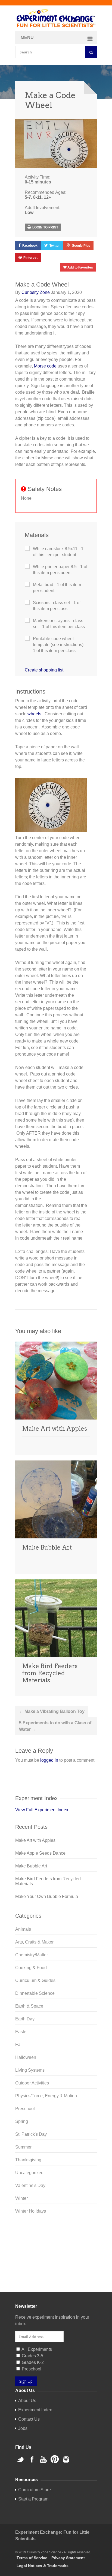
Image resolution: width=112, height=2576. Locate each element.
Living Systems (30, 2070)
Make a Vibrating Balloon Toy (52, 1711)
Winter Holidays (31, 2211)
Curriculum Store (32, 2279)
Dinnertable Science (35, 1993)
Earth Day (25, 2019)
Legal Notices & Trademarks (43, 2566)
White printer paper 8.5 (55, 567)
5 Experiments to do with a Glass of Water (55, 1726)
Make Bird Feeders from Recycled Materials (50, 1673)
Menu (27, 37)
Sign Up (26, 2381)
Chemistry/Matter (32, 1955)
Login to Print (45, 227)
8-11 (37, 197)
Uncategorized (29, 2173)
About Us (27, 2401)
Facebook (30, 246)
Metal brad (43, 585)
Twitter (55, 246)
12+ (47, 197)
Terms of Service (32, 2558)
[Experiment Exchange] (56, 19)
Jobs (23, 2428)
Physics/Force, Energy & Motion (46, 2096)
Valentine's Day (30, 2185)
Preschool (25, 2109)
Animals (23, 1929)
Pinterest (30, 258)
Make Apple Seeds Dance (40, 1853)
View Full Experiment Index (42, 1810)
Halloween (26, 2057)
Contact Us (29, 2419)
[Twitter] (56, 2230)
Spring (22, 2121)
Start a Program (33, 2499)
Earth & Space (29, 2006)
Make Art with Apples (55, 1429)
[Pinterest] (56, 2256)
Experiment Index (35, 2410)
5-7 (28, 197)
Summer (23, 2147)
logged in (49, 1760)
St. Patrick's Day (31, 2134)
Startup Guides (66, 2279)
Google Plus (81, 246)
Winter (21, 2198)
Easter (21, 2032)
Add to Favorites (80, 267)
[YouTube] (56, 2248)
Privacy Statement (68, 2558)
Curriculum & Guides (35, 1980)
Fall (19, 2045)
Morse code (45, 366)
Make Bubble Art (47, 1547)
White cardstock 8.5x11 (55, 549)
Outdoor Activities (32, 2083)
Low (29, 213)
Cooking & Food (31, 1968)
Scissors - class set (51, 603)
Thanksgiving (28, 2160)
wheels (34, 714)
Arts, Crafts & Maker (34, 1942)
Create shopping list (44, 670)
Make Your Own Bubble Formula (47, 1896)
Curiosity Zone (36, 292)
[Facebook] (56, 2239)
